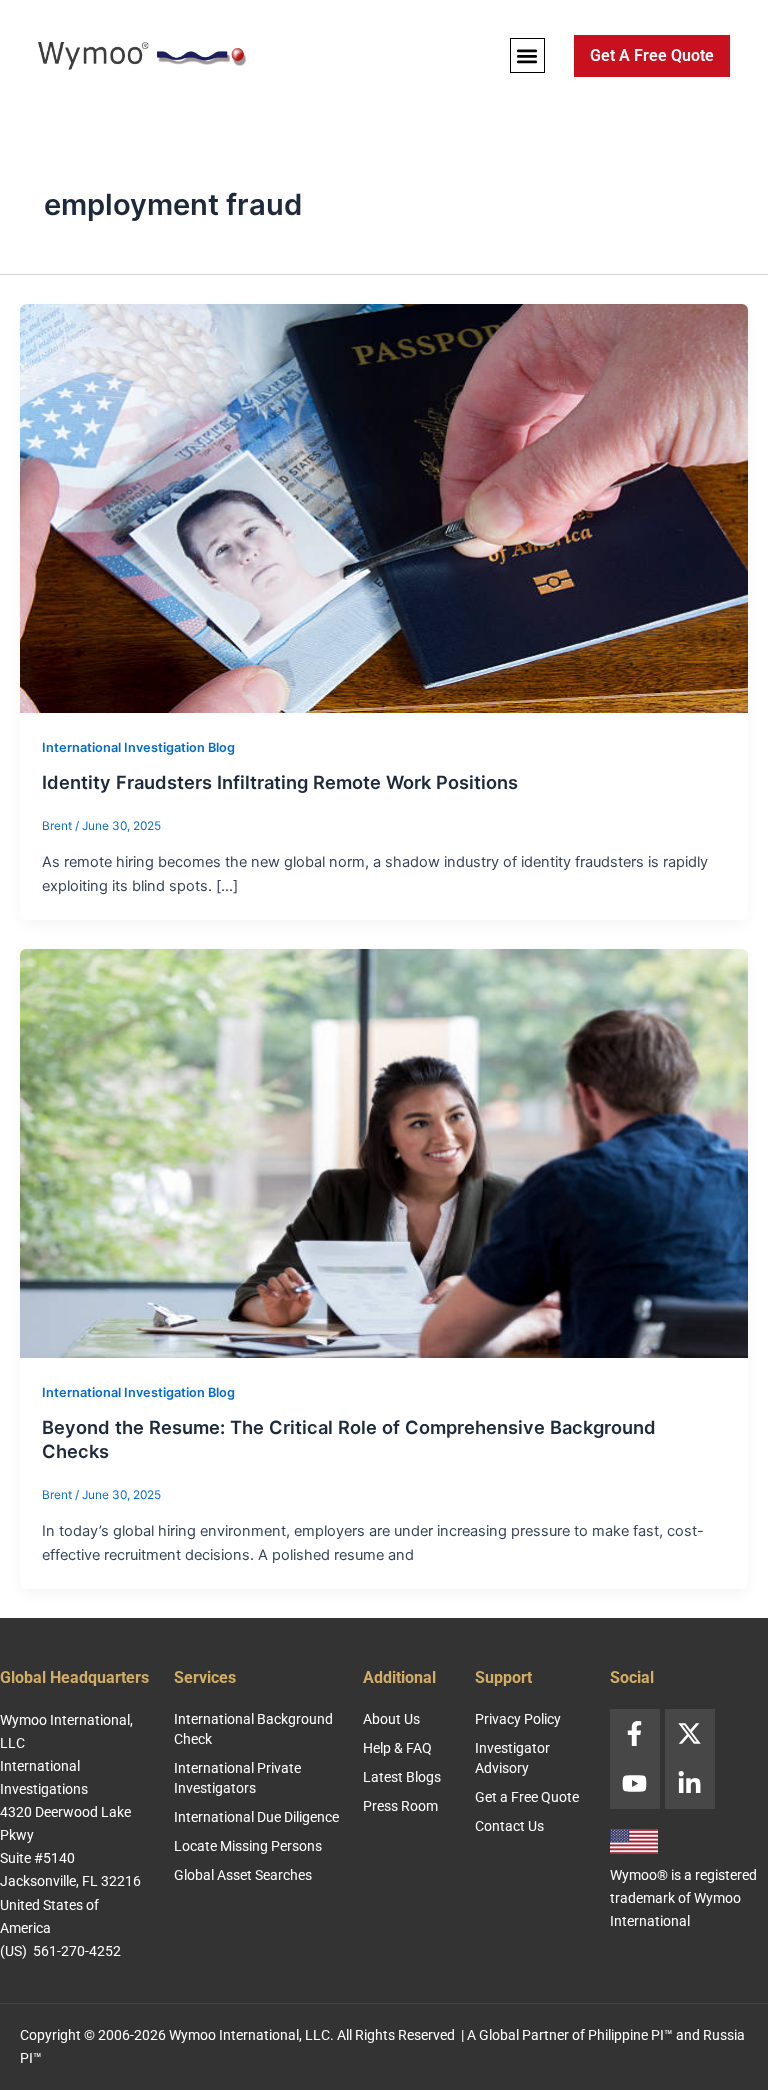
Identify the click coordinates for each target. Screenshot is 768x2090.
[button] (527, 55)
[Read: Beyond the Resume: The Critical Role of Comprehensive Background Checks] (384, 1153)
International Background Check (253, 1729)
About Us (391, 1719)
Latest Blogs (402, 1777)
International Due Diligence (256, 1817)
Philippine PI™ (630, 2035)
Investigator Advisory (512, 1758)
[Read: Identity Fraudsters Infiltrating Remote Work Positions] (384, 507)
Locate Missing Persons (248, 1846)
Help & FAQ (397, 1748)
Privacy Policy (518, 1719)
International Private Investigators (237, 1778)
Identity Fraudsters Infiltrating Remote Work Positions (280, 782)
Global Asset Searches (243, 1875)
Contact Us (509, 1826)
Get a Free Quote (527, 1797)
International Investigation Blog (138, 747)
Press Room (400, 1806)
